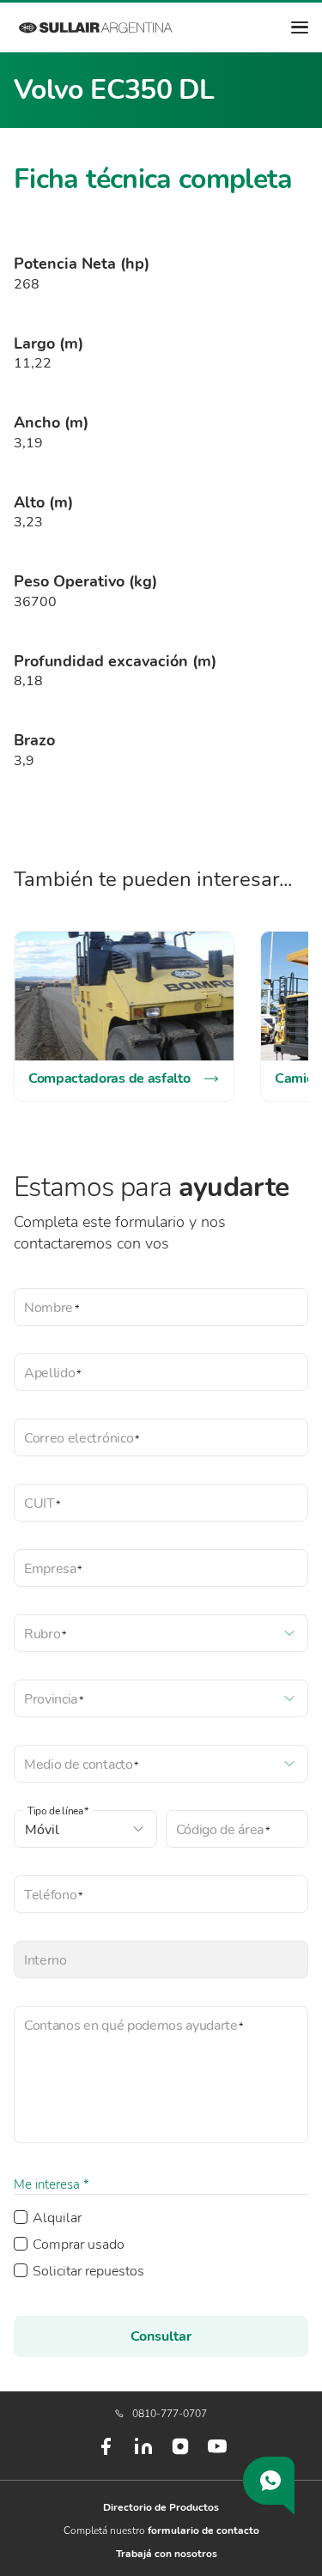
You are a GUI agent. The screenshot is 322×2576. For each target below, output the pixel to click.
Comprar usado (79, 2245)
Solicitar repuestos (88, 2271)
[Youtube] (217, 2453)
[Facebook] (106, 2453)
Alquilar (57, 2218)
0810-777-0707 (170, 2414)
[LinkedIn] (143, 2453)
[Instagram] (180, 2452)
